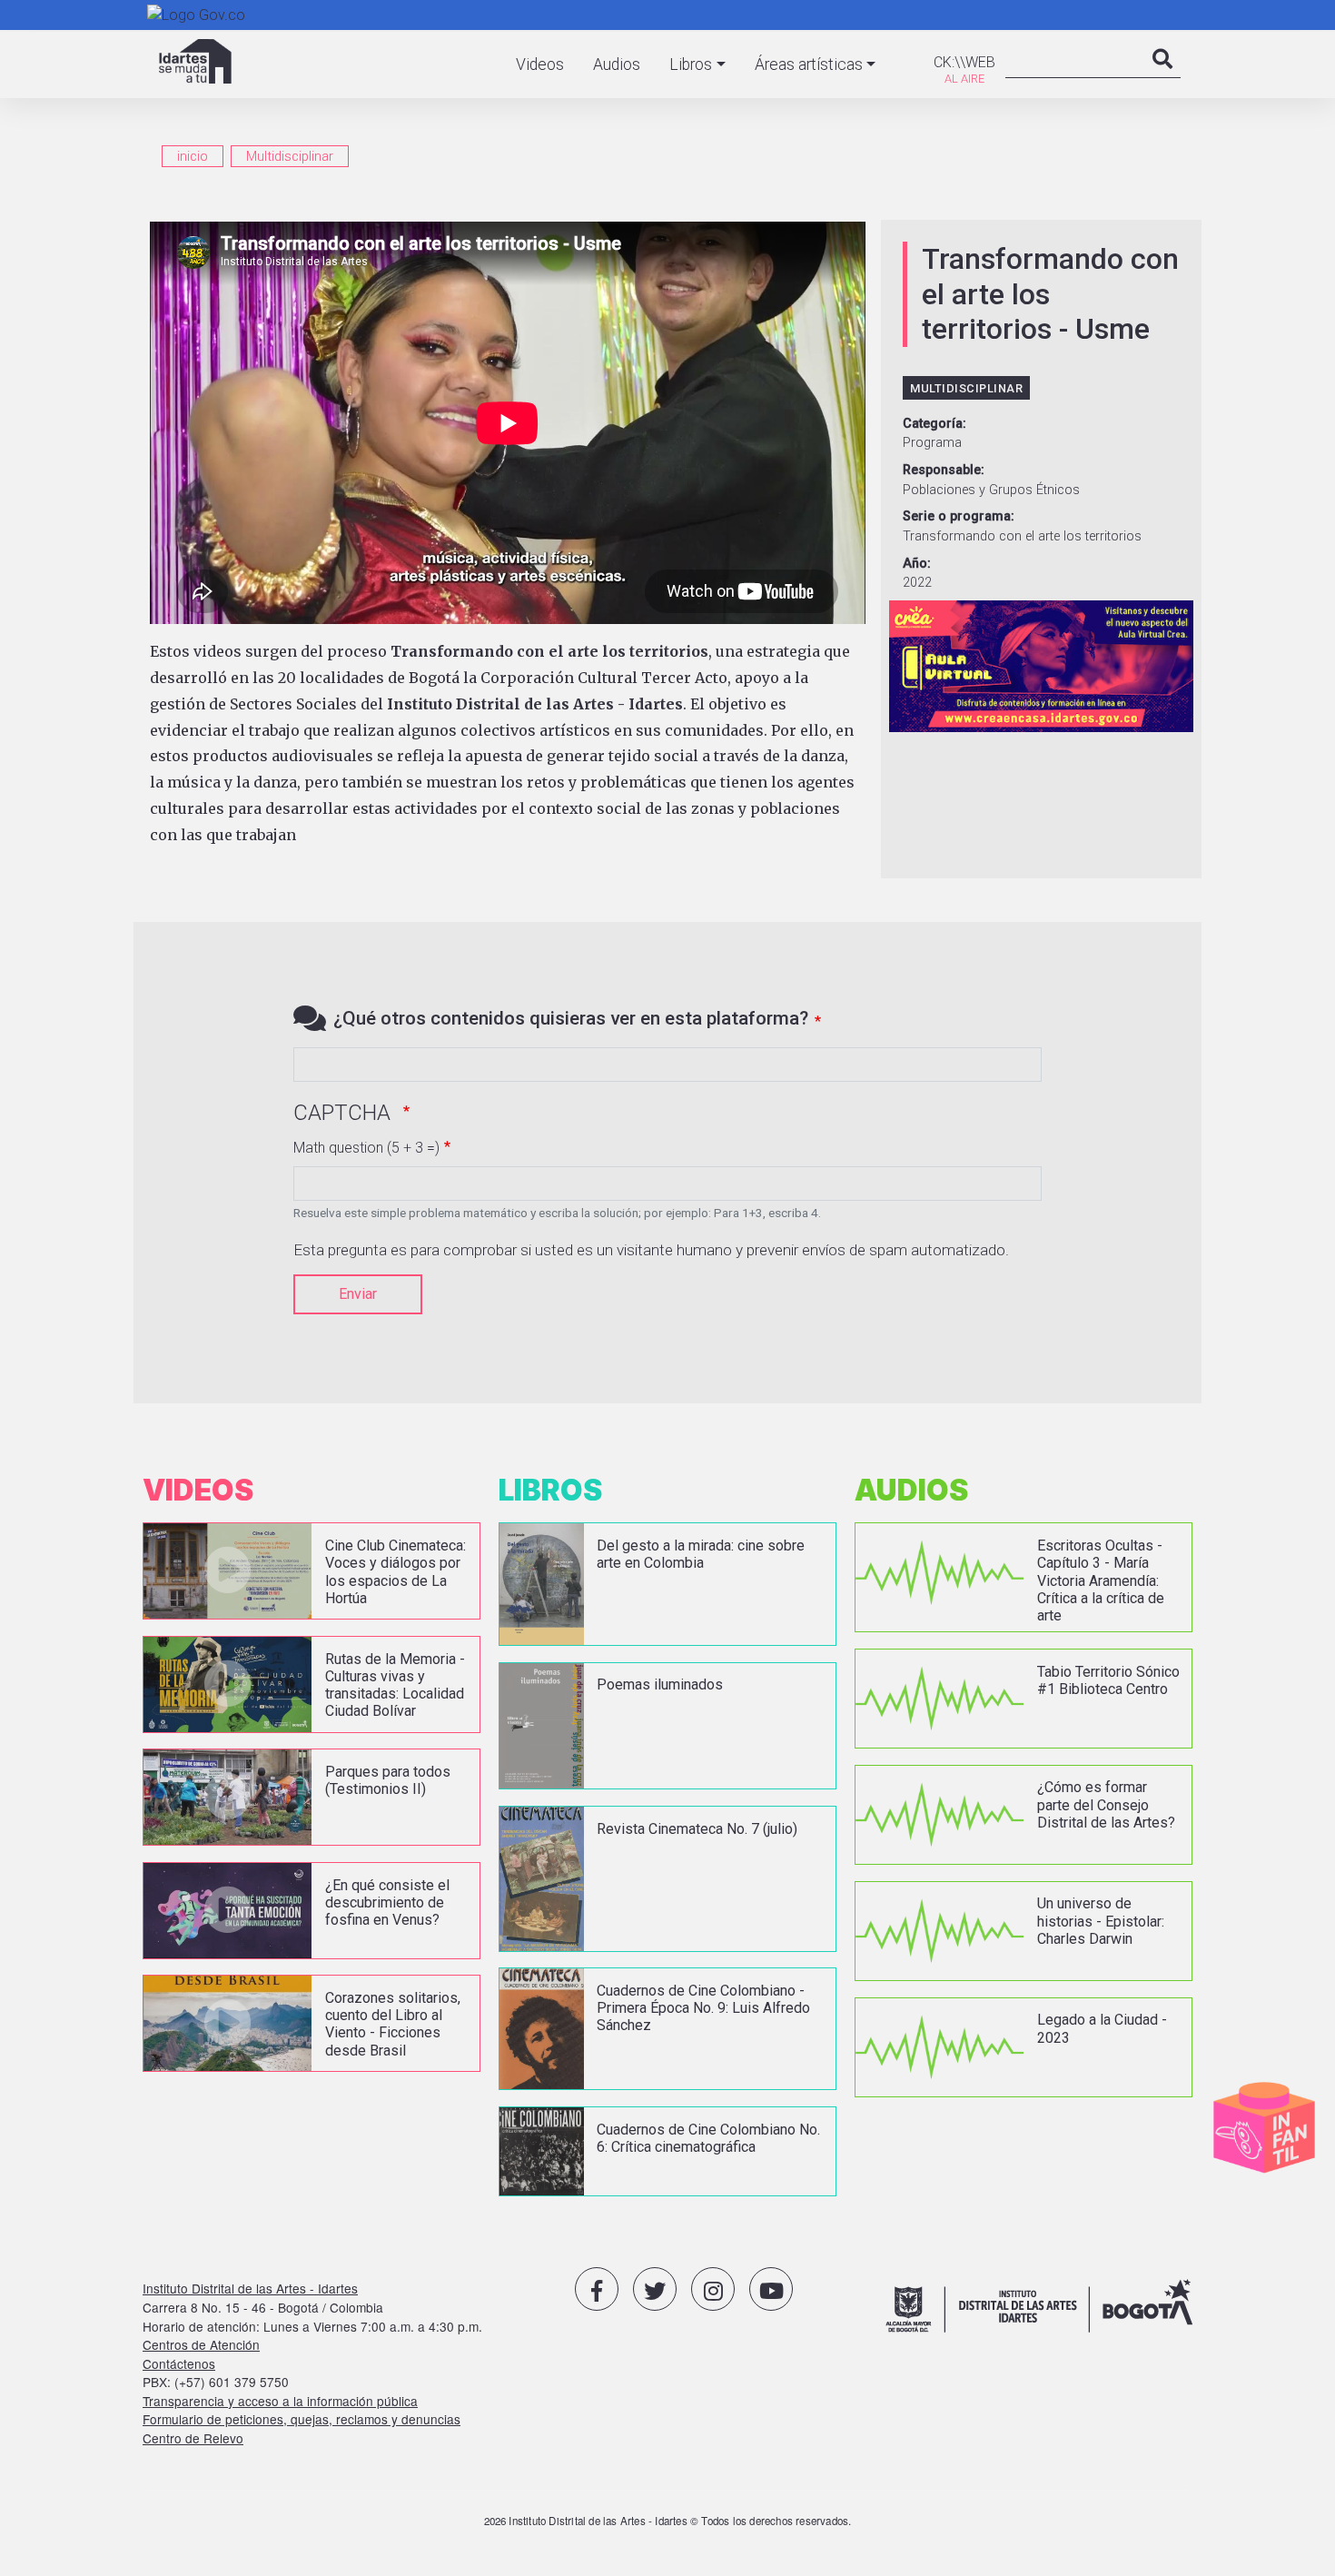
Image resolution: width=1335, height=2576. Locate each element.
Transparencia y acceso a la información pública (280, 2401)
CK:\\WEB (964, 62)
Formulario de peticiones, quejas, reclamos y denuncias (302, 2419)
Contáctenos (179, 2363)
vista (311, 1571)
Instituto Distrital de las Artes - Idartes (250, 2288)
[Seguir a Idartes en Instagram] (713, 2289)
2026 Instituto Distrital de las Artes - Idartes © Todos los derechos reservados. (668, 2521)
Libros (691, 64)
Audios (617, 64)
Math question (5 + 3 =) (366, 1148)
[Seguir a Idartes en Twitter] (655, 2289)
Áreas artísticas (809, 64)
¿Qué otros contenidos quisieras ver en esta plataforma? (571, 1018)
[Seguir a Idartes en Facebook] (597, 2289)
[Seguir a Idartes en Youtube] (771, 2289)
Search (1162, 77)
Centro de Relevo (193, 2438)
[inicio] (195, 61)
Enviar (358, 1294)
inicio (193, 156)
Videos (540, 64)
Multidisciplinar (290, 156)
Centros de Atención (201, 2344)
